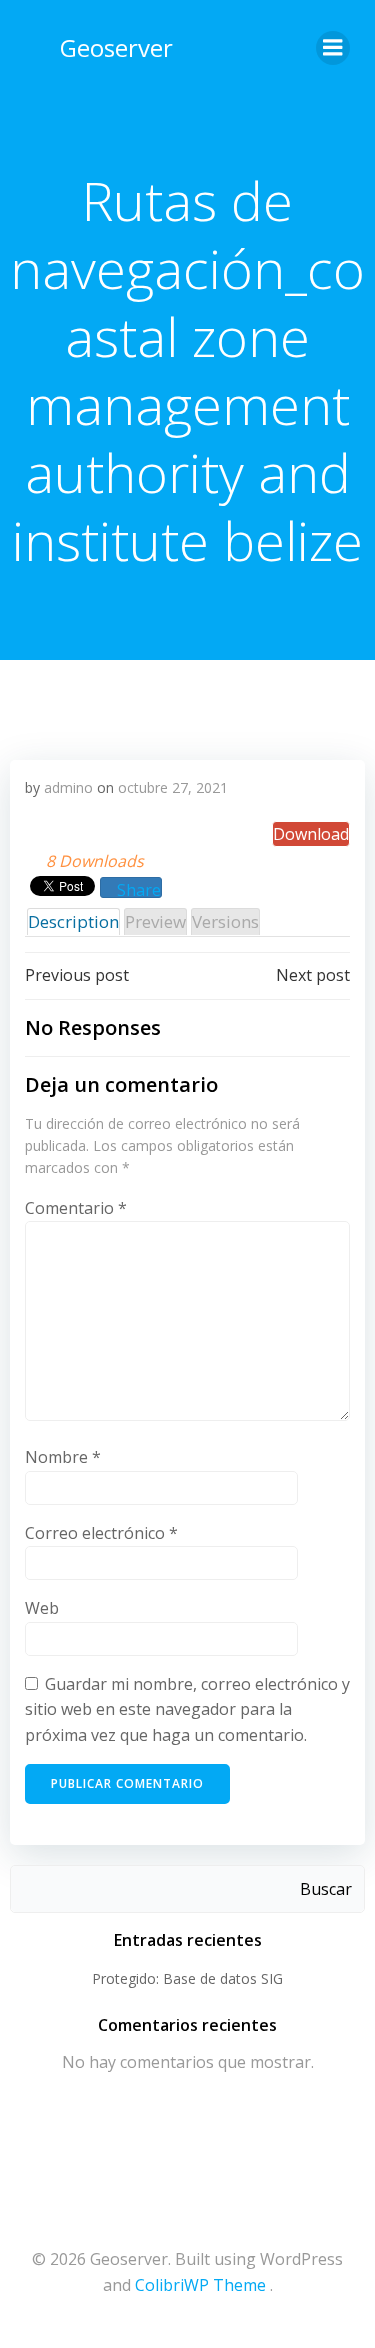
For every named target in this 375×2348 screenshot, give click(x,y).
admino (68, 787)
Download (311, 834)
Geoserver (116, 47)
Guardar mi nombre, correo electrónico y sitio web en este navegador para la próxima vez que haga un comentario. (187, 1709)
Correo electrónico (101, 1533)
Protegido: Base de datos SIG (187, 1978)
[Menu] (333, 48)
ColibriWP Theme (200, 2285)
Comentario (76, 1208)
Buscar (326, 1889)
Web (42, 1608)
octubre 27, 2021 (173, 787)
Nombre (63, 1457)
